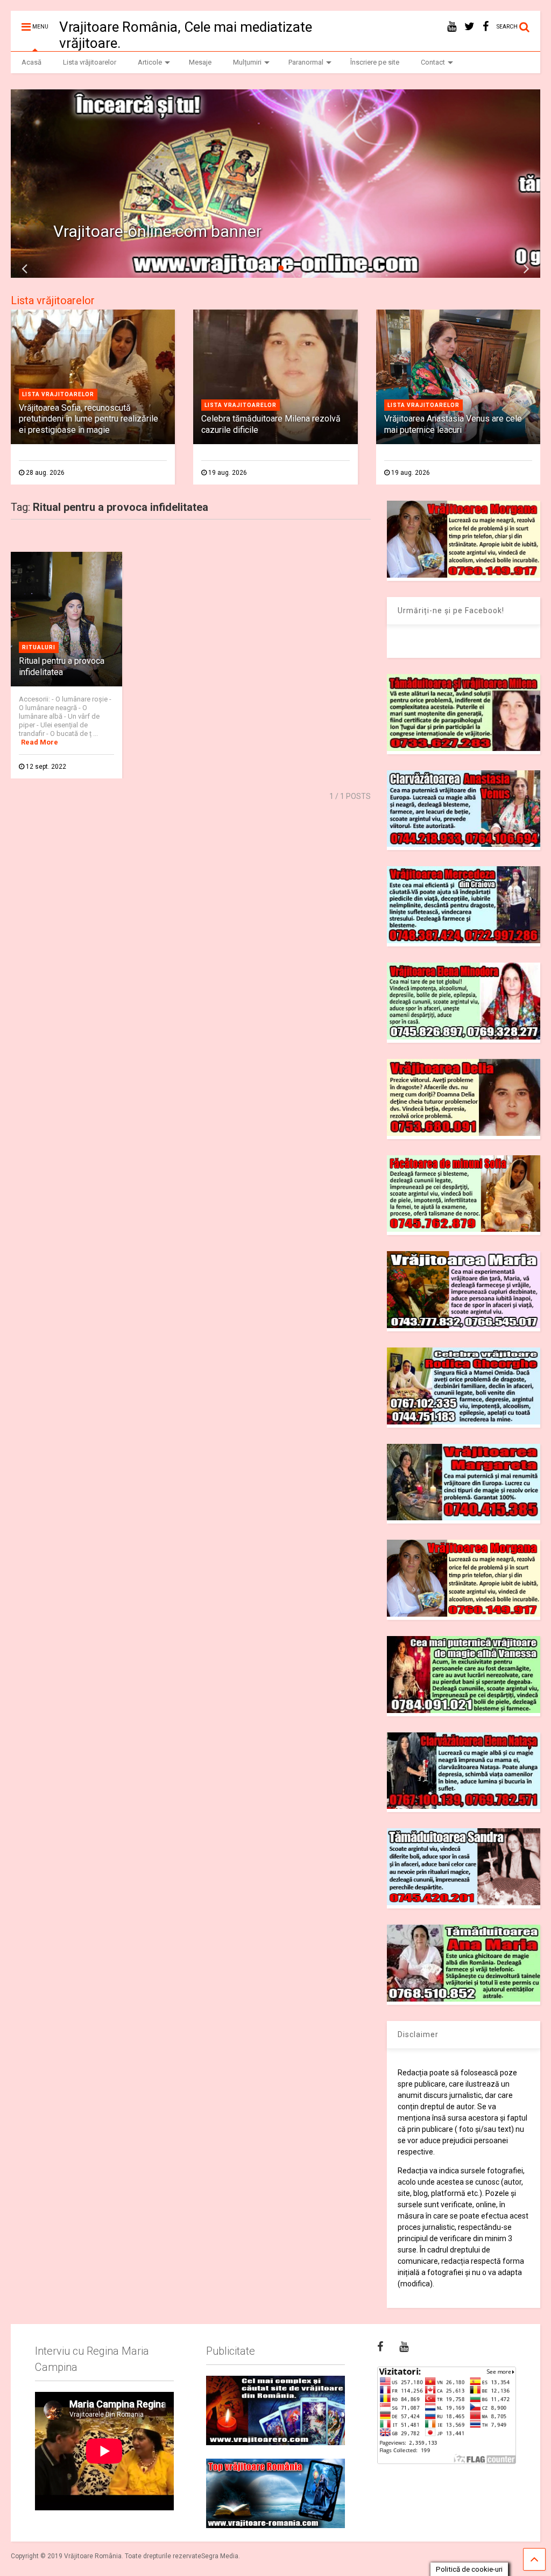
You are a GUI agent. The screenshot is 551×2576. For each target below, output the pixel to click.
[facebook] (486, 27)
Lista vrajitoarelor (58, 394)
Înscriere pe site (375, 62)
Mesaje (200, 62)
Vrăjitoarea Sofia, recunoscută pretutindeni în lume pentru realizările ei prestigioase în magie (89, 419)
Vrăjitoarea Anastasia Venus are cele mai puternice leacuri (453, 424)
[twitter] (469, 27)
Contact (433, 62)
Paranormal (306, 62)
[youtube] (452, 27)
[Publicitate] (275, 2410)
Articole (150, 62)
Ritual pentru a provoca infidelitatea (62, 666)
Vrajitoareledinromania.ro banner (172, 231)
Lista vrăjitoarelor (90, 62)
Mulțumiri (247, 62)
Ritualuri (39, 647)
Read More (40, 742)
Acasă (31, 62)
